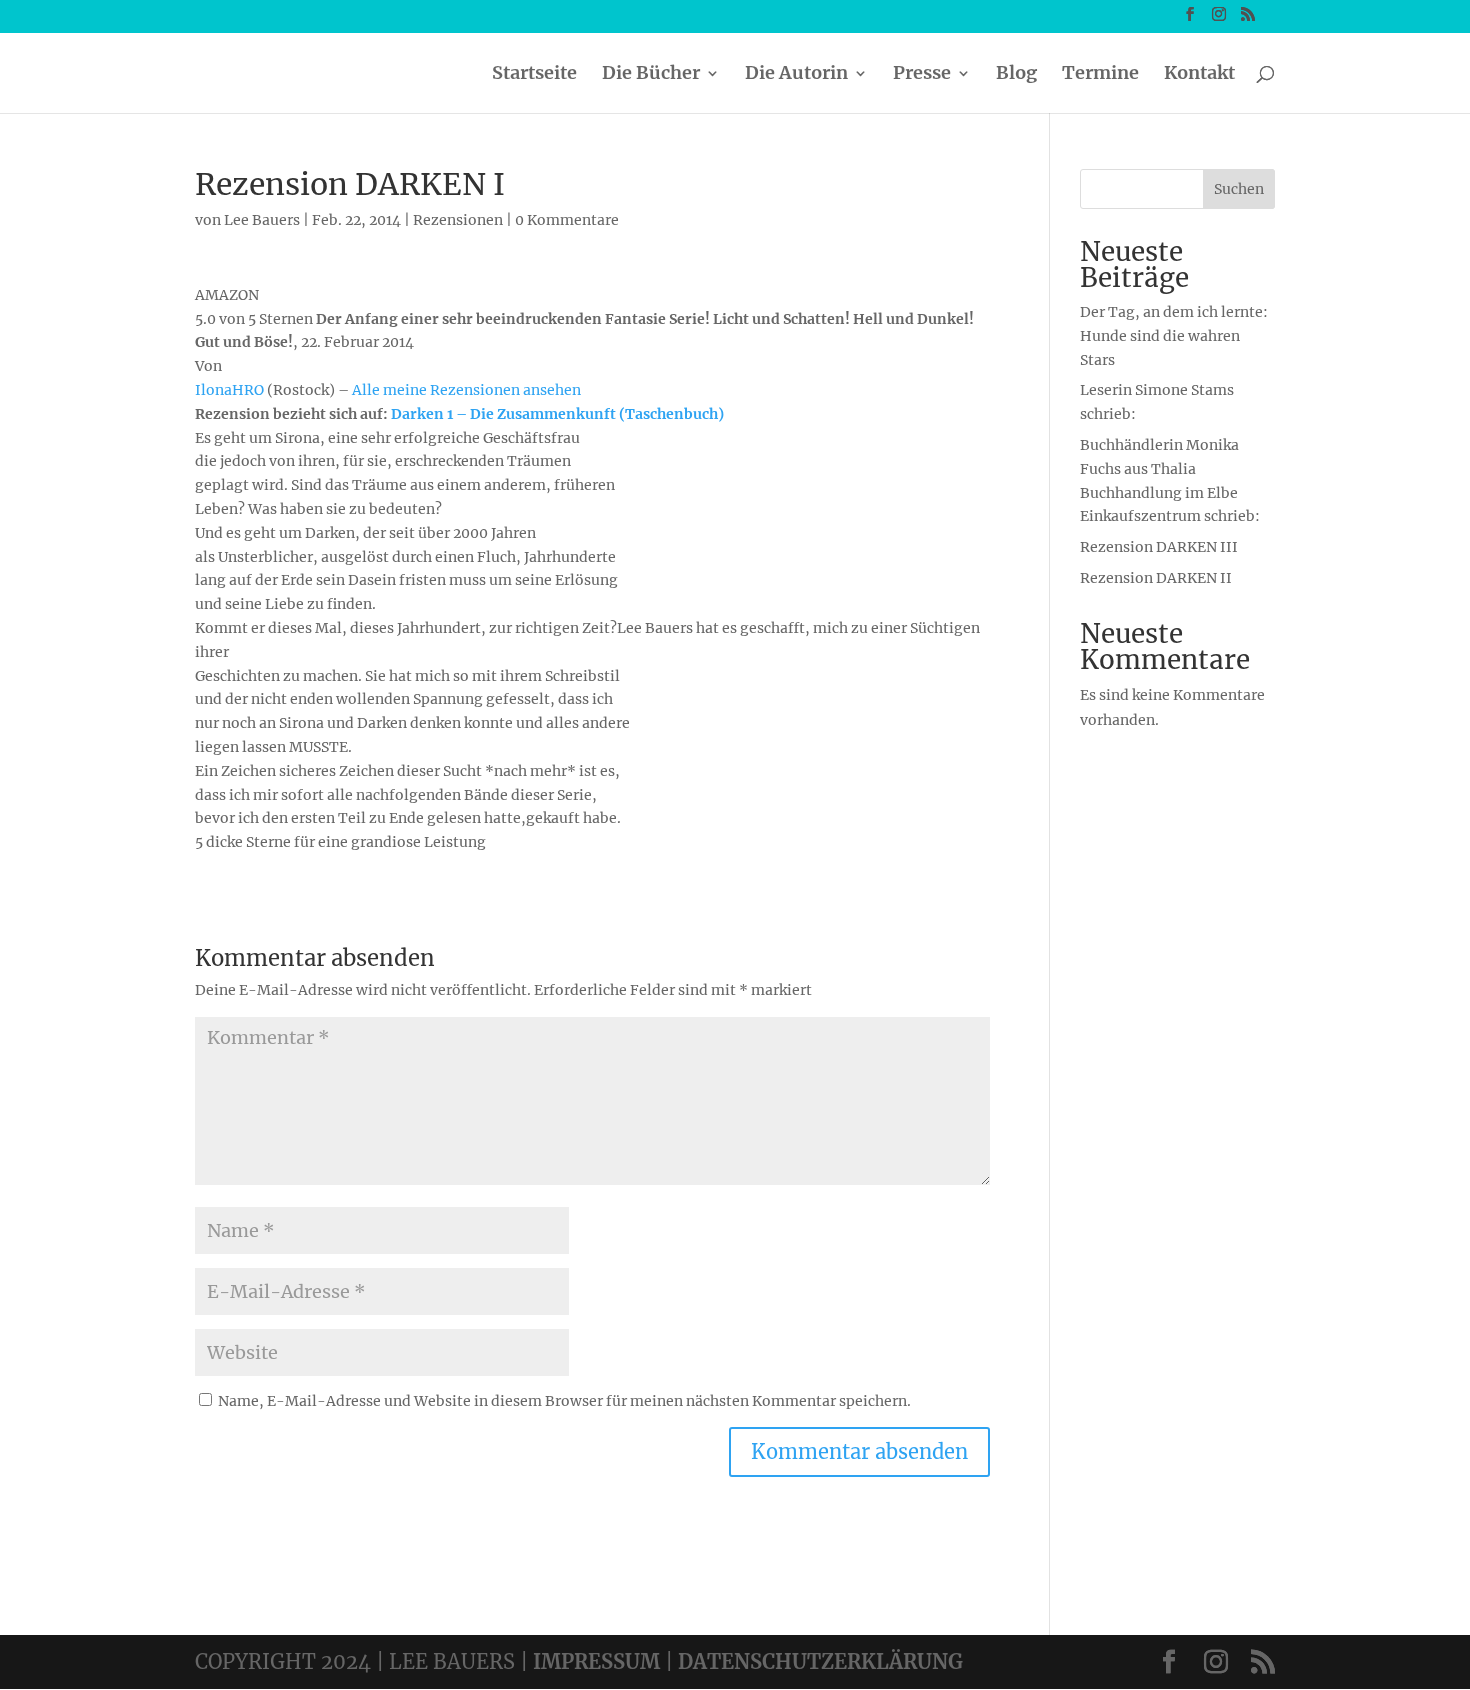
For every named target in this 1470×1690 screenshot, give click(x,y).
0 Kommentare (567, 220)
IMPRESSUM (596, 1661)
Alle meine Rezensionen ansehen (466, 390)
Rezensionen (458, 220)
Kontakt (1199, 75)
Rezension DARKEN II (1156, 578)
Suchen (1239, 189)
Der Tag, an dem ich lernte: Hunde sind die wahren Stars (1174, 336)
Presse (922, 75)
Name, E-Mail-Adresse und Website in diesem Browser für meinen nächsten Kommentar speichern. (564, 1401)
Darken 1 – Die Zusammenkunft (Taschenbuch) (557, 414)
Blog (1016, 75)
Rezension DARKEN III (1159, 547)
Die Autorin (796, 75)
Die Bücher (651, 75)
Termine (1100, 75)
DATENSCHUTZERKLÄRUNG (820, 1661)
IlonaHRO (229, 390)
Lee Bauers (262, 220)
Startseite (534, 75)
